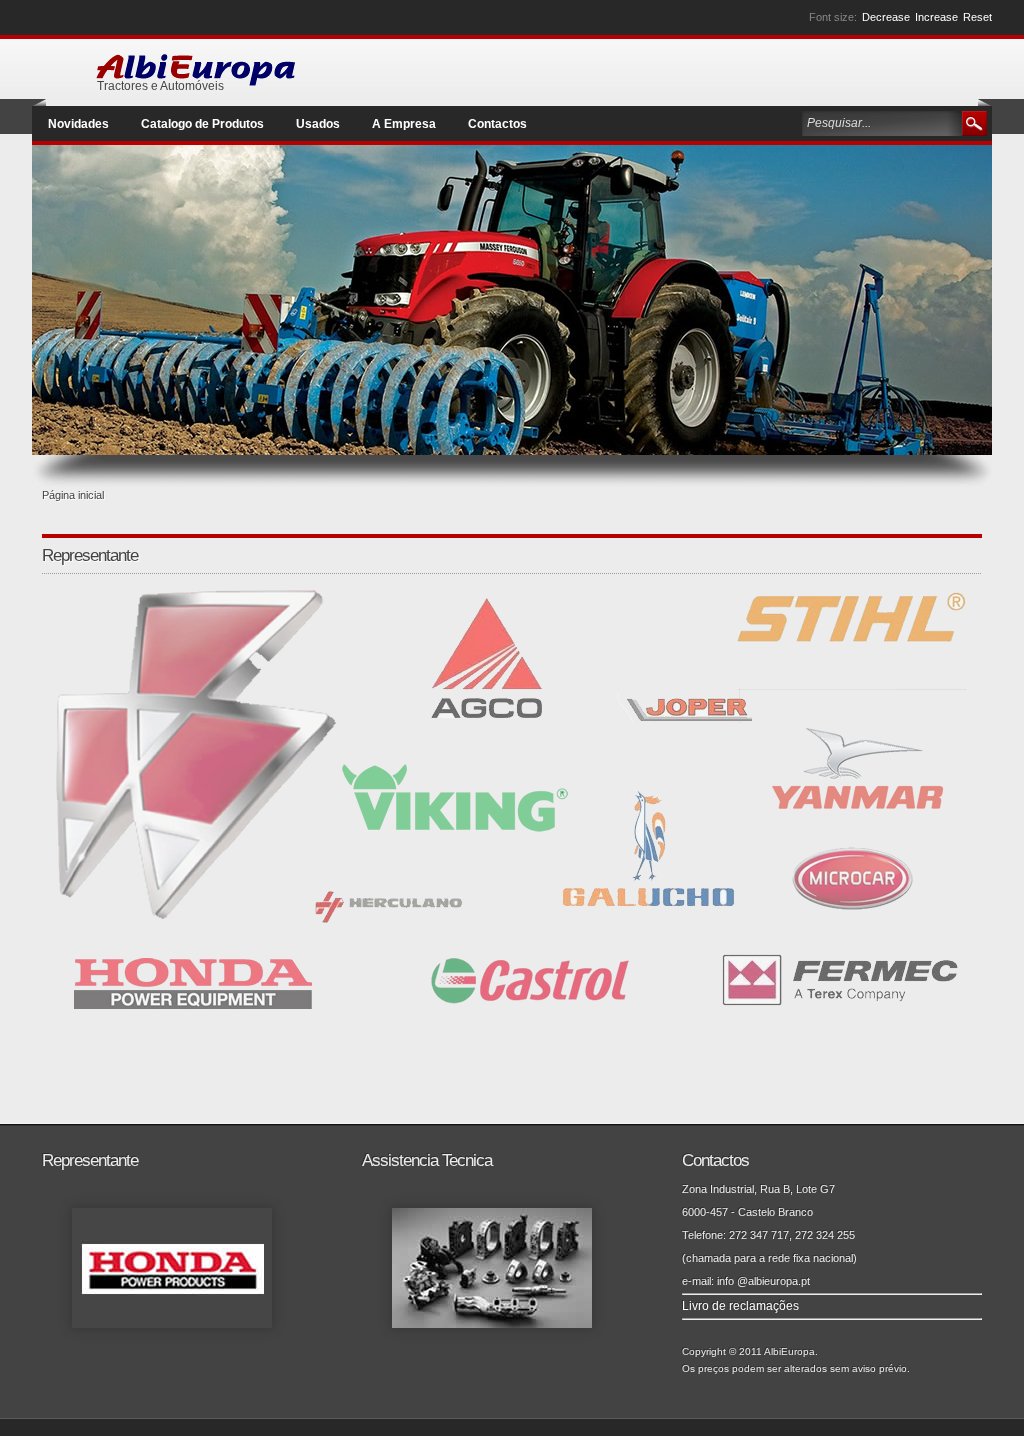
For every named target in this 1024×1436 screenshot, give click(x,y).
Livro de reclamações (740, 1306)
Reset (977, 17)
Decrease (886, 17)
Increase (936, 17)
